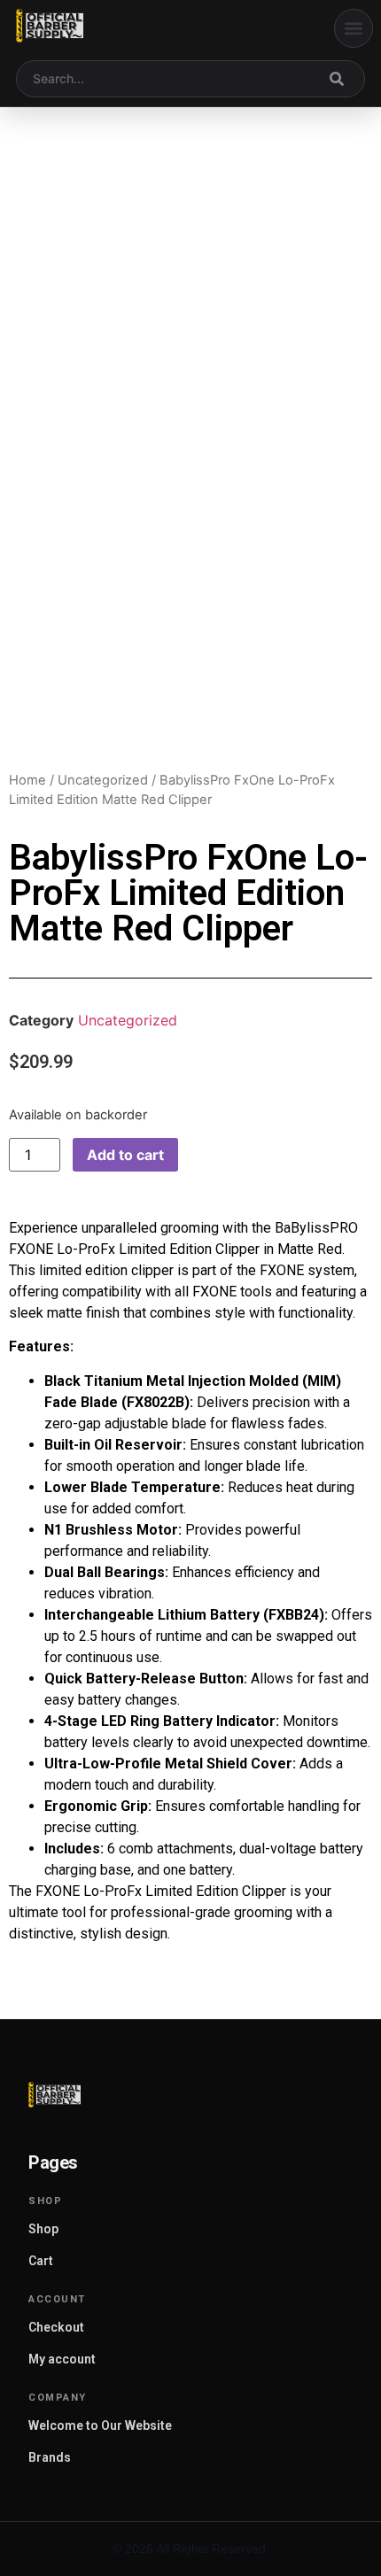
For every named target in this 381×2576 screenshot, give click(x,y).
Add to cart (125, 1155)
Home (27, 780)
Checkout (56, 2327)
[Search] (337, 79)
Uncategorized (103, 780)
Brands (50, 2457)
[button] (354, 28)
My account (62, 2359)
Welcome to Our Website (100, 2425)
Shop (43, 2229)
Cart (41, 2261)
